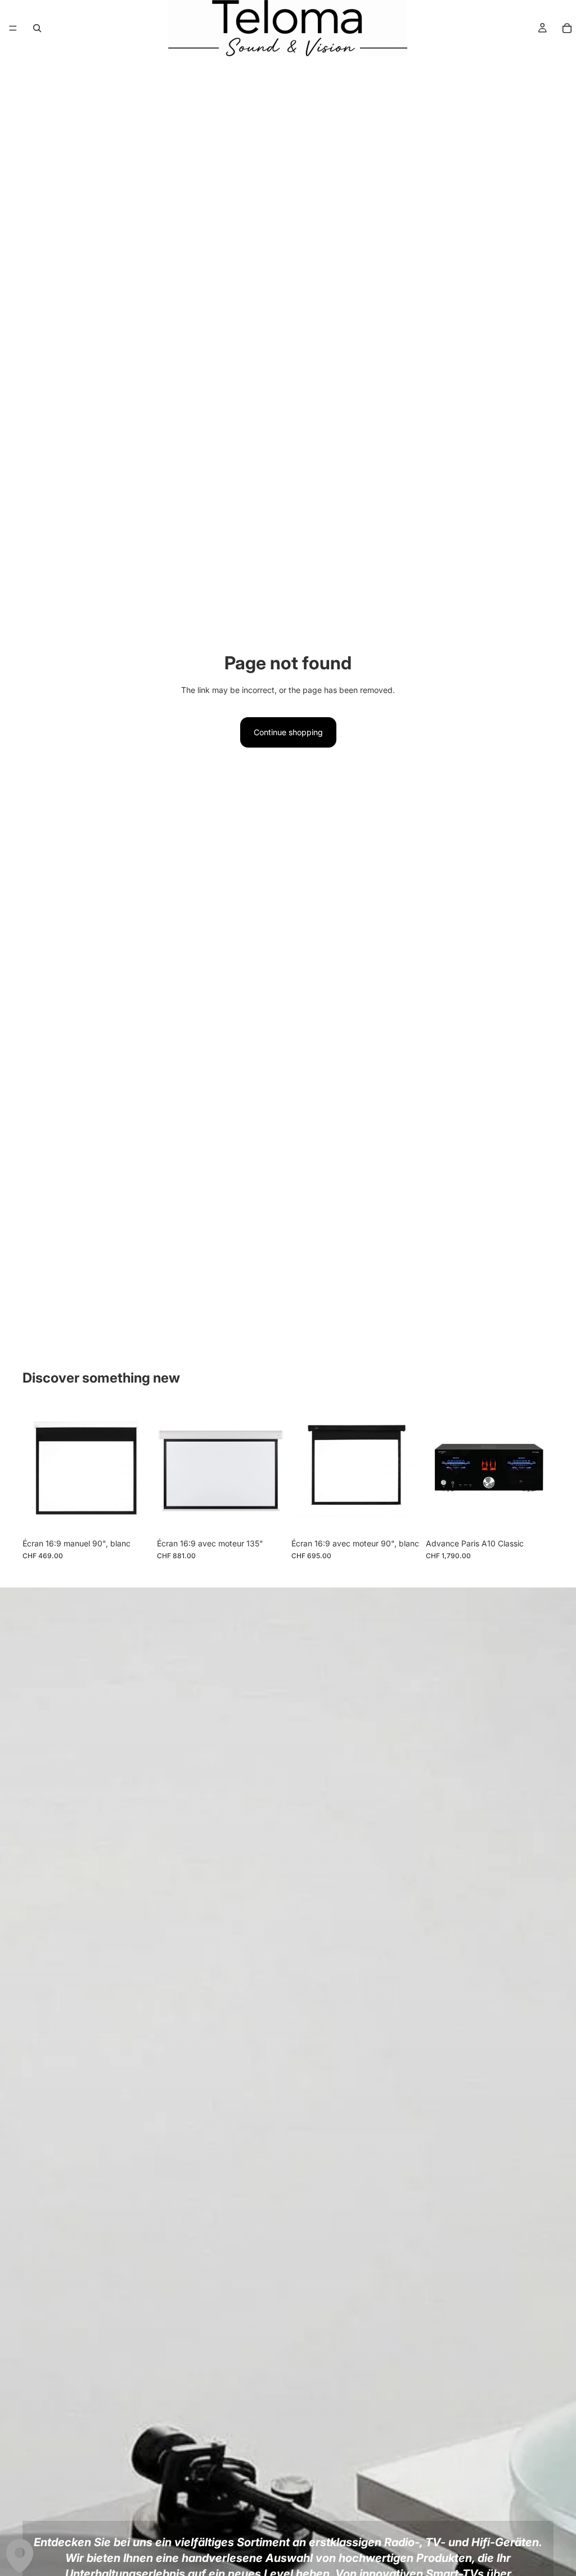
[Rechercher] (37, 28)
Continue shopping (288, 732)
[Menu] (13, 28)
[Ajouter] (133, 1515)
